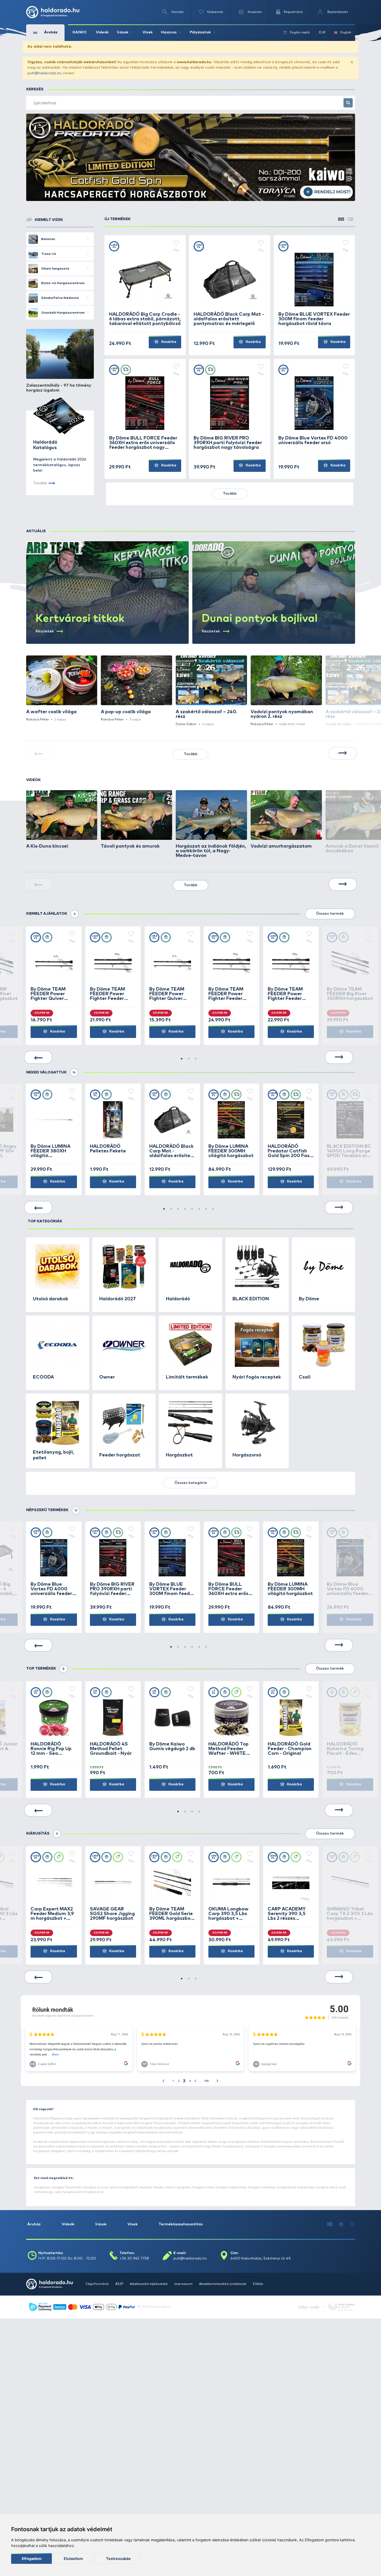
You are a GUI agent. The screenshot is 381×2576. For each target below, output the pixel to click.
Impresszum (184, 2284)
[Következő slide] (343, 753)
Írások (101, 2224)
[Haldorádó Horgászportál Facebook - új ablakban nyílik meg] (342, 2225)
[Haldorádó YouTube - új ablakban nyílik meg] (330, 2225)
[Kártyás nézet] (341, 219)
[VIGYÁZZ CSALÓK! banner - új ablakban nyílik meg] (191, 157)
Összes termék (330, 914)
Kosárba (168, 342)
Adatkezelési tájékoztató (149, 2284)
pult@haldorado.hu (45, 73)
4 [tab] (185, 1209)
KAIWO (80, 32)
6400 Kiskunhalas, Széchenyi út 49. (261, 2258)
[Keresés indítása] (348, 103)
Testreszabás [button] (118, 2559)
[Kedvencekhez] (176, 243)
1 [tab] (182, 1059)
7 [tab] (206, 1209)
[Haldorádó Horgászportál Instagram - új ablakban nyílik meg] (352, 2225)
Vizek (148, 32)
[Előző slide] (38, 1057)
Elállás (258, 2284)
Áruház (34, 2224)
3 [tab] (196, 1059)
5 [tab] (192, 1209)
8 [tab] (213, 1209)
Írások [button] (123, 32)
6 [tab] (199, 1209)
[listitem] (62, 689)
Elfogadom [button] (32, 2559)
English (346, 33)
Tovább (230, 494)
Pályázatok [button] (200, 32)
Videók (102, 32)
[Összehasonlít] (176, 250)
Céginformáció (97, 2284)
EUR (322, 33)
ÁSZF (120, 2284)
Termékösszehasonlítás (181, 2224)
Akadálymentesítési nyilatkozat (223, 2284)
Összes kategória (191, 1483)
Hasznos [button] (169, 32)
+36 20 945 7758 (134, 2258)
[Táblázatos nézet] (350, 219)
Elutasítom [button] (73, 2559)
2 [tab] (189, 1059)
